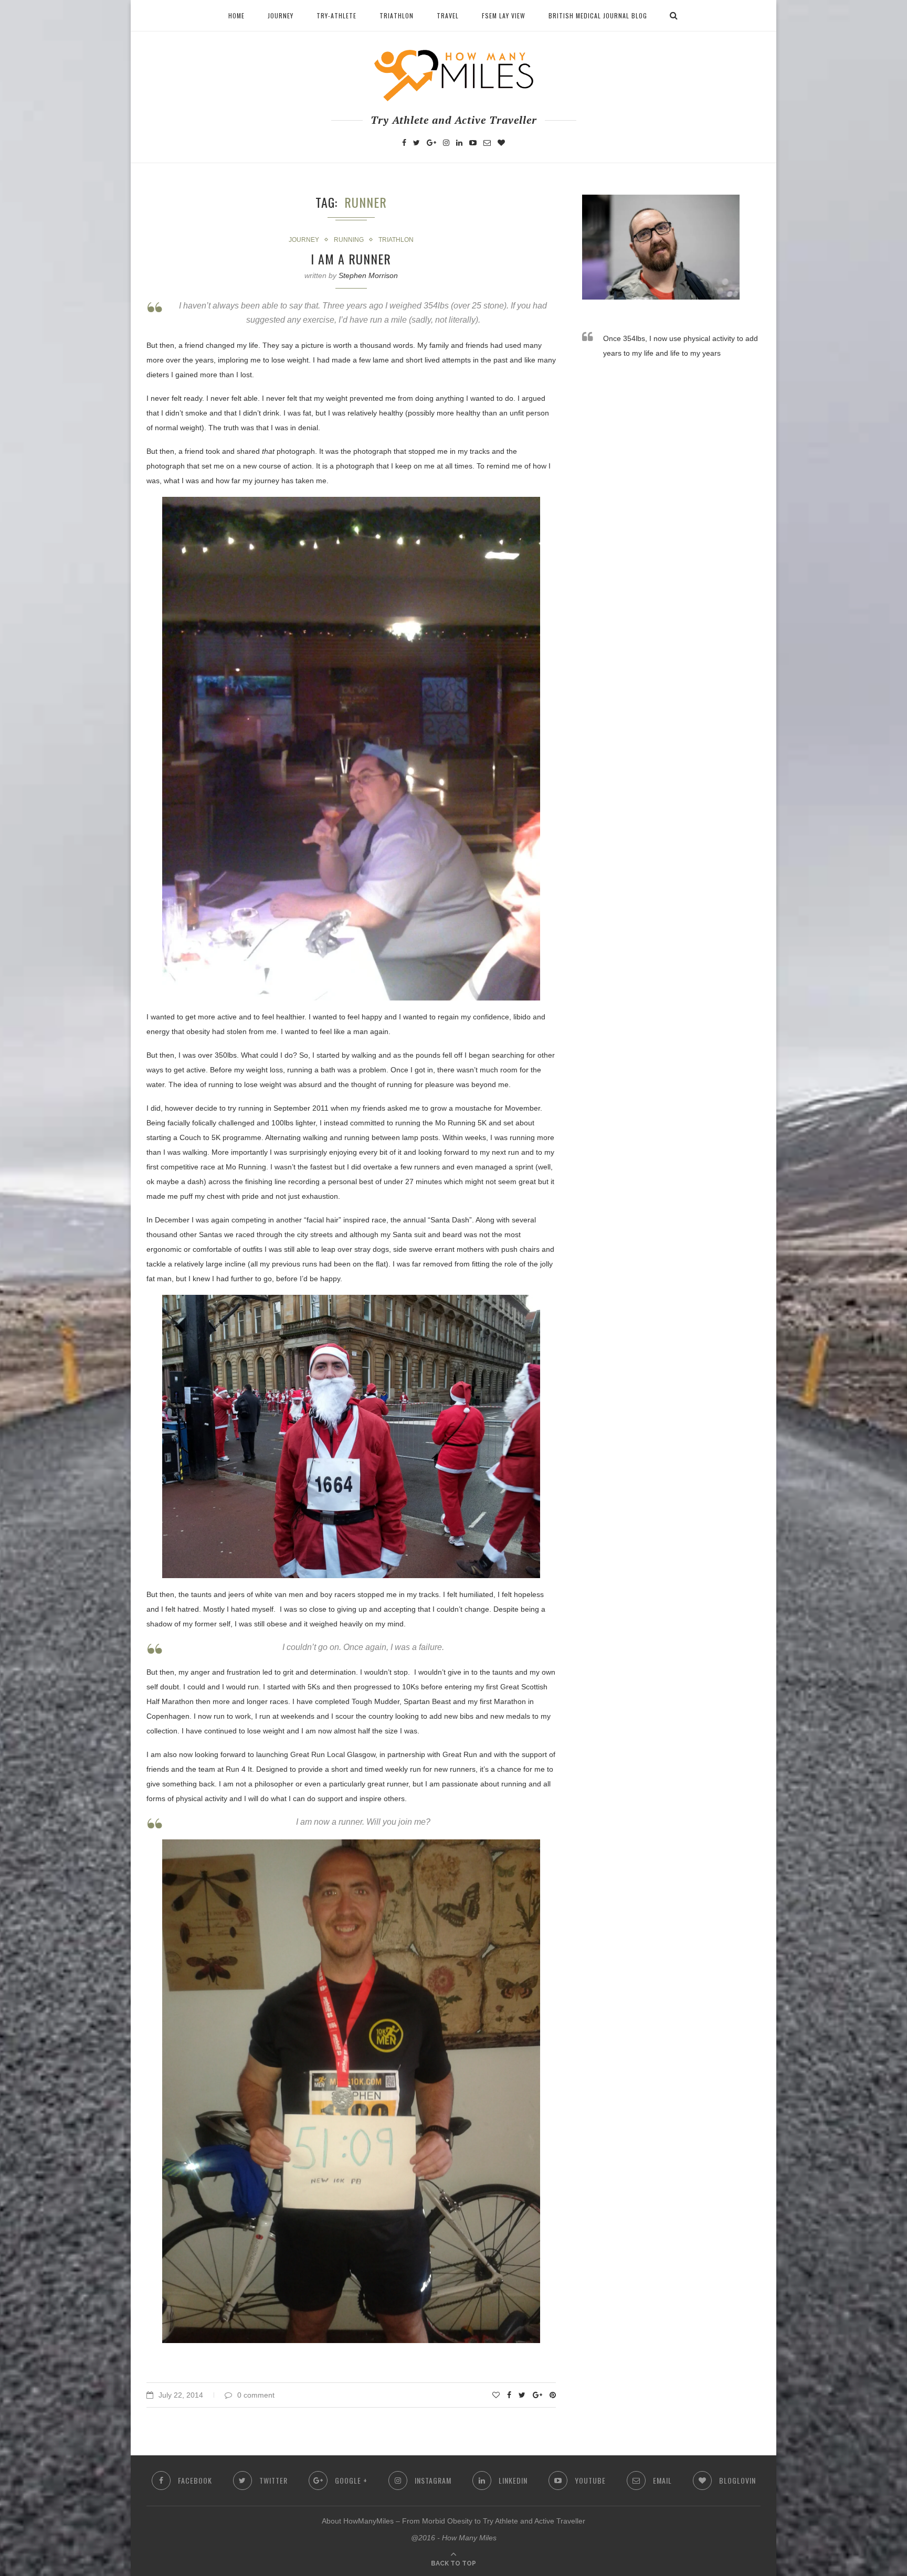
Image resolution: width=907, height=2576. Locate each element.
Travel (448, 15)
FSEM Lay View (504, 15)
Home (236, 15)
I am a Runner (351, 259)
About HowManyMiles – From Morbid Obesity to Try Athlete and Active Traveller (454, 2521)
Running (349, 240)
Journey (281, 15)
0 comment (256, 2395)
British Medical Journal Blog (598, 15)
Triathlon (397, 15)
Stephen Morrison (368, 275)
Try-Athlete (336, 15)
